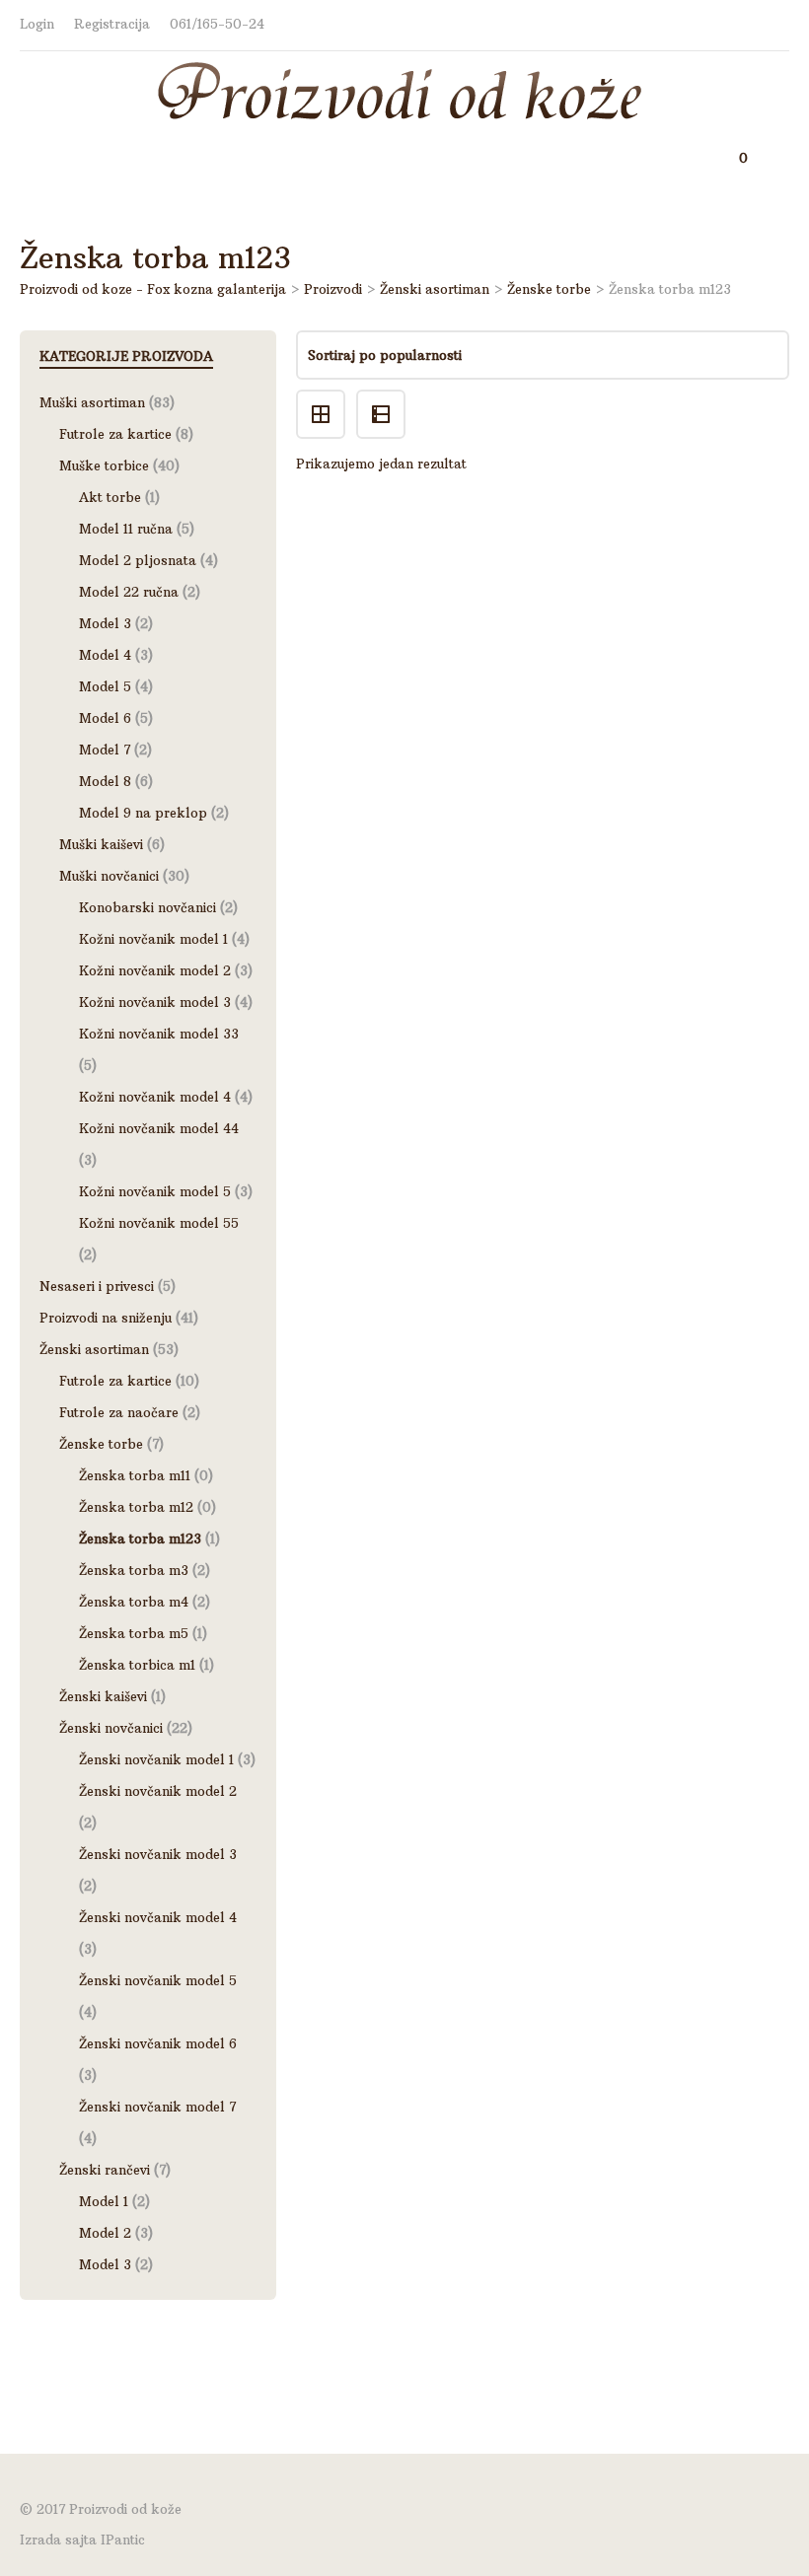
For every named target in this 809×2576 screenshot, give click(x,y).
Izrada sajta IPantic (82, 2540)
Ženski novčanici (111, 1728)
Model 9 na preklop (143, 813)
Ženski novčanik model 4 (158, 1917)
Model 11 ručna (126, 529)
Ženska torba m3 (134, 1570)
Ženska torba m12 (136, 1507)
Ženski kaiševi (103, 1696)
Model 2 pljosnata (138, 560)
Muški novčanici (109, 876)
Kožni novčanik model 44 (159, 1128)
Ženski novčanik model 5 (158, 1980)
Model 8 (105, 781)
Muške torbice (104, 465)
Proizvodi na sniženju (106, 1318)
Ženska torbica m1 (137, 1665)
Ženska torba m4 (134, 1602)
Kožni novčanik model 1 (153, 939)
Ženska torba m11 (135, 1475)
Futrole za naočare (119, 1412)
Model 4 (105, 655)
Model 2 (105, 2233)
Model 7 (105, 750)
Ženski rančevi (105, 2170)
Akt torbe (110, 497)
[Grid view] (326, 397)
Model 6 (105, 718)
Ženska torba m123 (140, 1538)
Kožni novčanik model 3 (155, 1002)
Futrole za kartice (115, 434)
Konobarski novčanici (147, 907)
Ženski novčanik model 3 (158, 1854)
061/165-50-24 (217, 24)
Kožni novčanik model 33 (159, 1034)
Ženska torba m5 (134, 1633)
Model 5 (105, 686)
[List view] (384, 397)
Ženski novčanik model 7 (157, 2107)
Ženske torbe (101, 1444)
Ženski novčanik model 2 (158, 1791)
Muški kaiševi (101, 844)
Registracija (112, 24)
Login (37, 24)
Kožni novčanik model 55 (159, 1223)
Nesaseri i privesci (97, 1286)
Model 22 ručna (129, 592)
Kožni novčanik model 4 (155, 1097)
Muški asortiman (92, 402)
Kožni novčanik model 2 (155, 970)
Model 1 (104, 2201)
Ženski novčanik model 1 (156, 1759)
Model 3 (105, 623)
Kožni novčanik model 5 (155, 1191)
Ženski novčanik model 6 (158, 2043)
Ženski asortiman (94, 1349)
